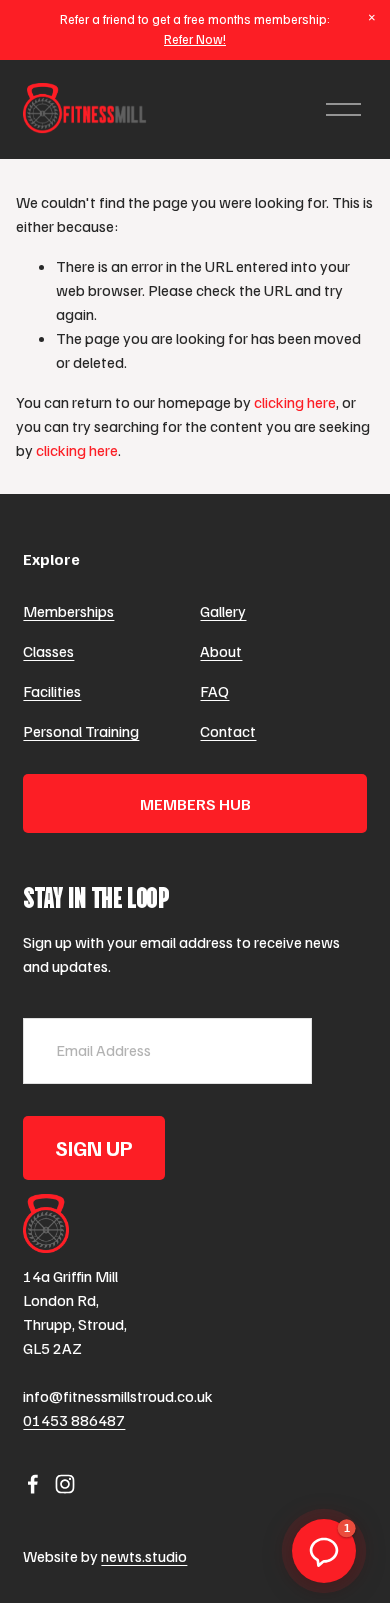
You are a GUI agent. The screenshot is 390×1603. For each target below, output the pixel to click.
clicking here (295, 402)
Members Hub (195, 804)
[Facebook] (33, 1484)
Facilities (52, 691)
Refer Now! (195, 39)
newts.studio (144, 1556)
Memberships (68, 611)
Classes (48, 651)
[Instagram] (65, 1484)
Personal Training (81, 731)
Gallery (223, 611)
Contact (228, 731)
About (221, 651)
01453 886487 (74, 1420)
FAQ (214, 691)
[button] (372, 18)
